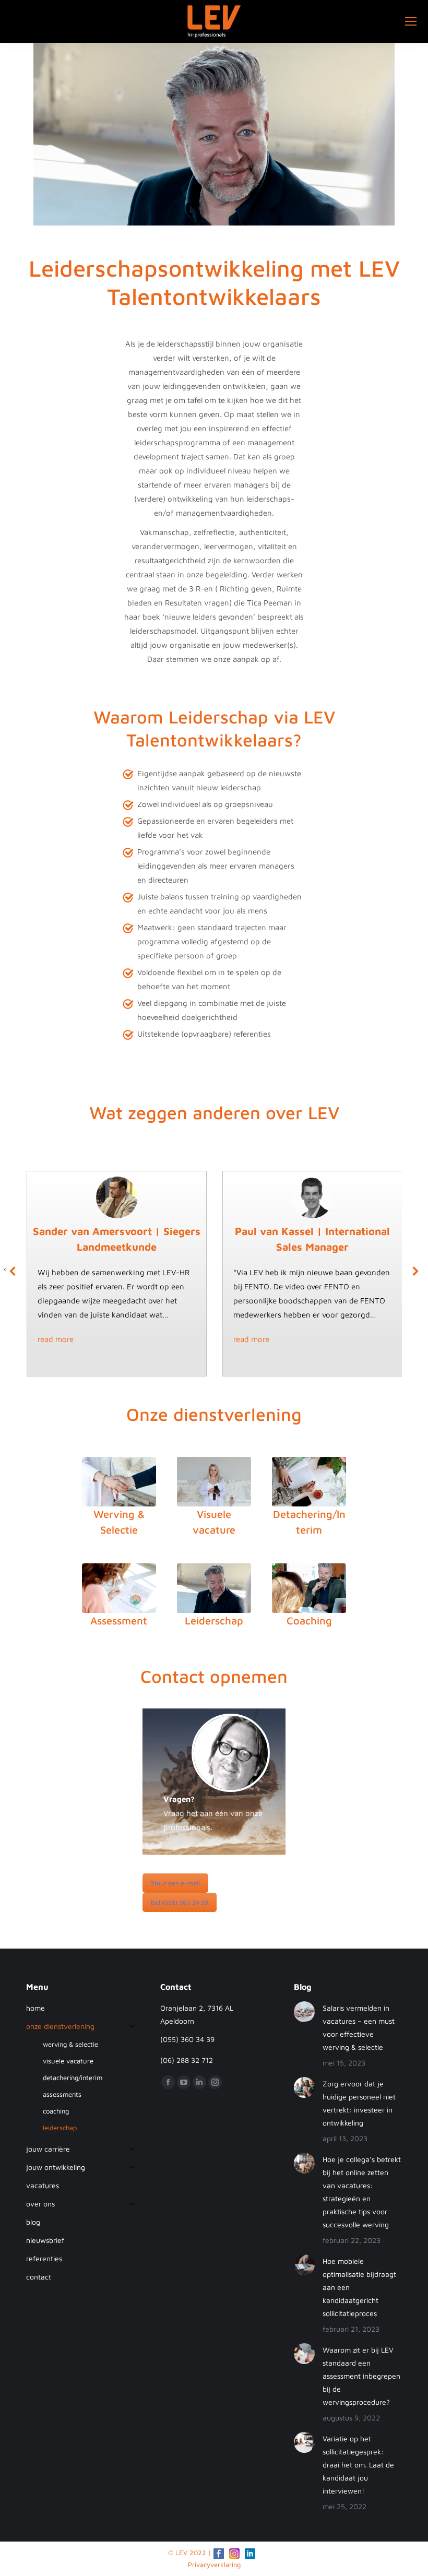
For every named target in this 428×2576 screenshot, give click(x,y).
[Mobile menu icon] (411, 21)
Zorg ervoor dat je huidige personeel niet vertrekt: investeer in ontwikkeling (359, 2103)
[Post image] (304, 2012)
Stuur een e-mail (175, 1883)
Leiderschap (214, 1621)
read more (56, 1339)
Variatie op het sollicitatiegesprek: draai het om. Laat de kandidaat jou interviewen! (358, 2465)
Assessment (119, 1621)
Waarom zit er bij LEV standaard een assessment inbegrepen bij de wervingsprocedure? (361, 2376)
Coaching (309, 1621)
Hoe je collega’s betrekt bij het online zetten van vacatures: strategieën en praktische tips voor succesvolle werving (362, 2192)
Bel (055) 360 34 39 (180, 1902)
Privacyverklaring (214, 2565)
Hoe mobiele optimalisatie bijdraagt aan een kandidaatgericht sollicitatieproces (359, 2287)
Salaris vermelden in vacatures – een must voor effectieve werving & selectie (359, 2027)
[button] (13, 1271)
